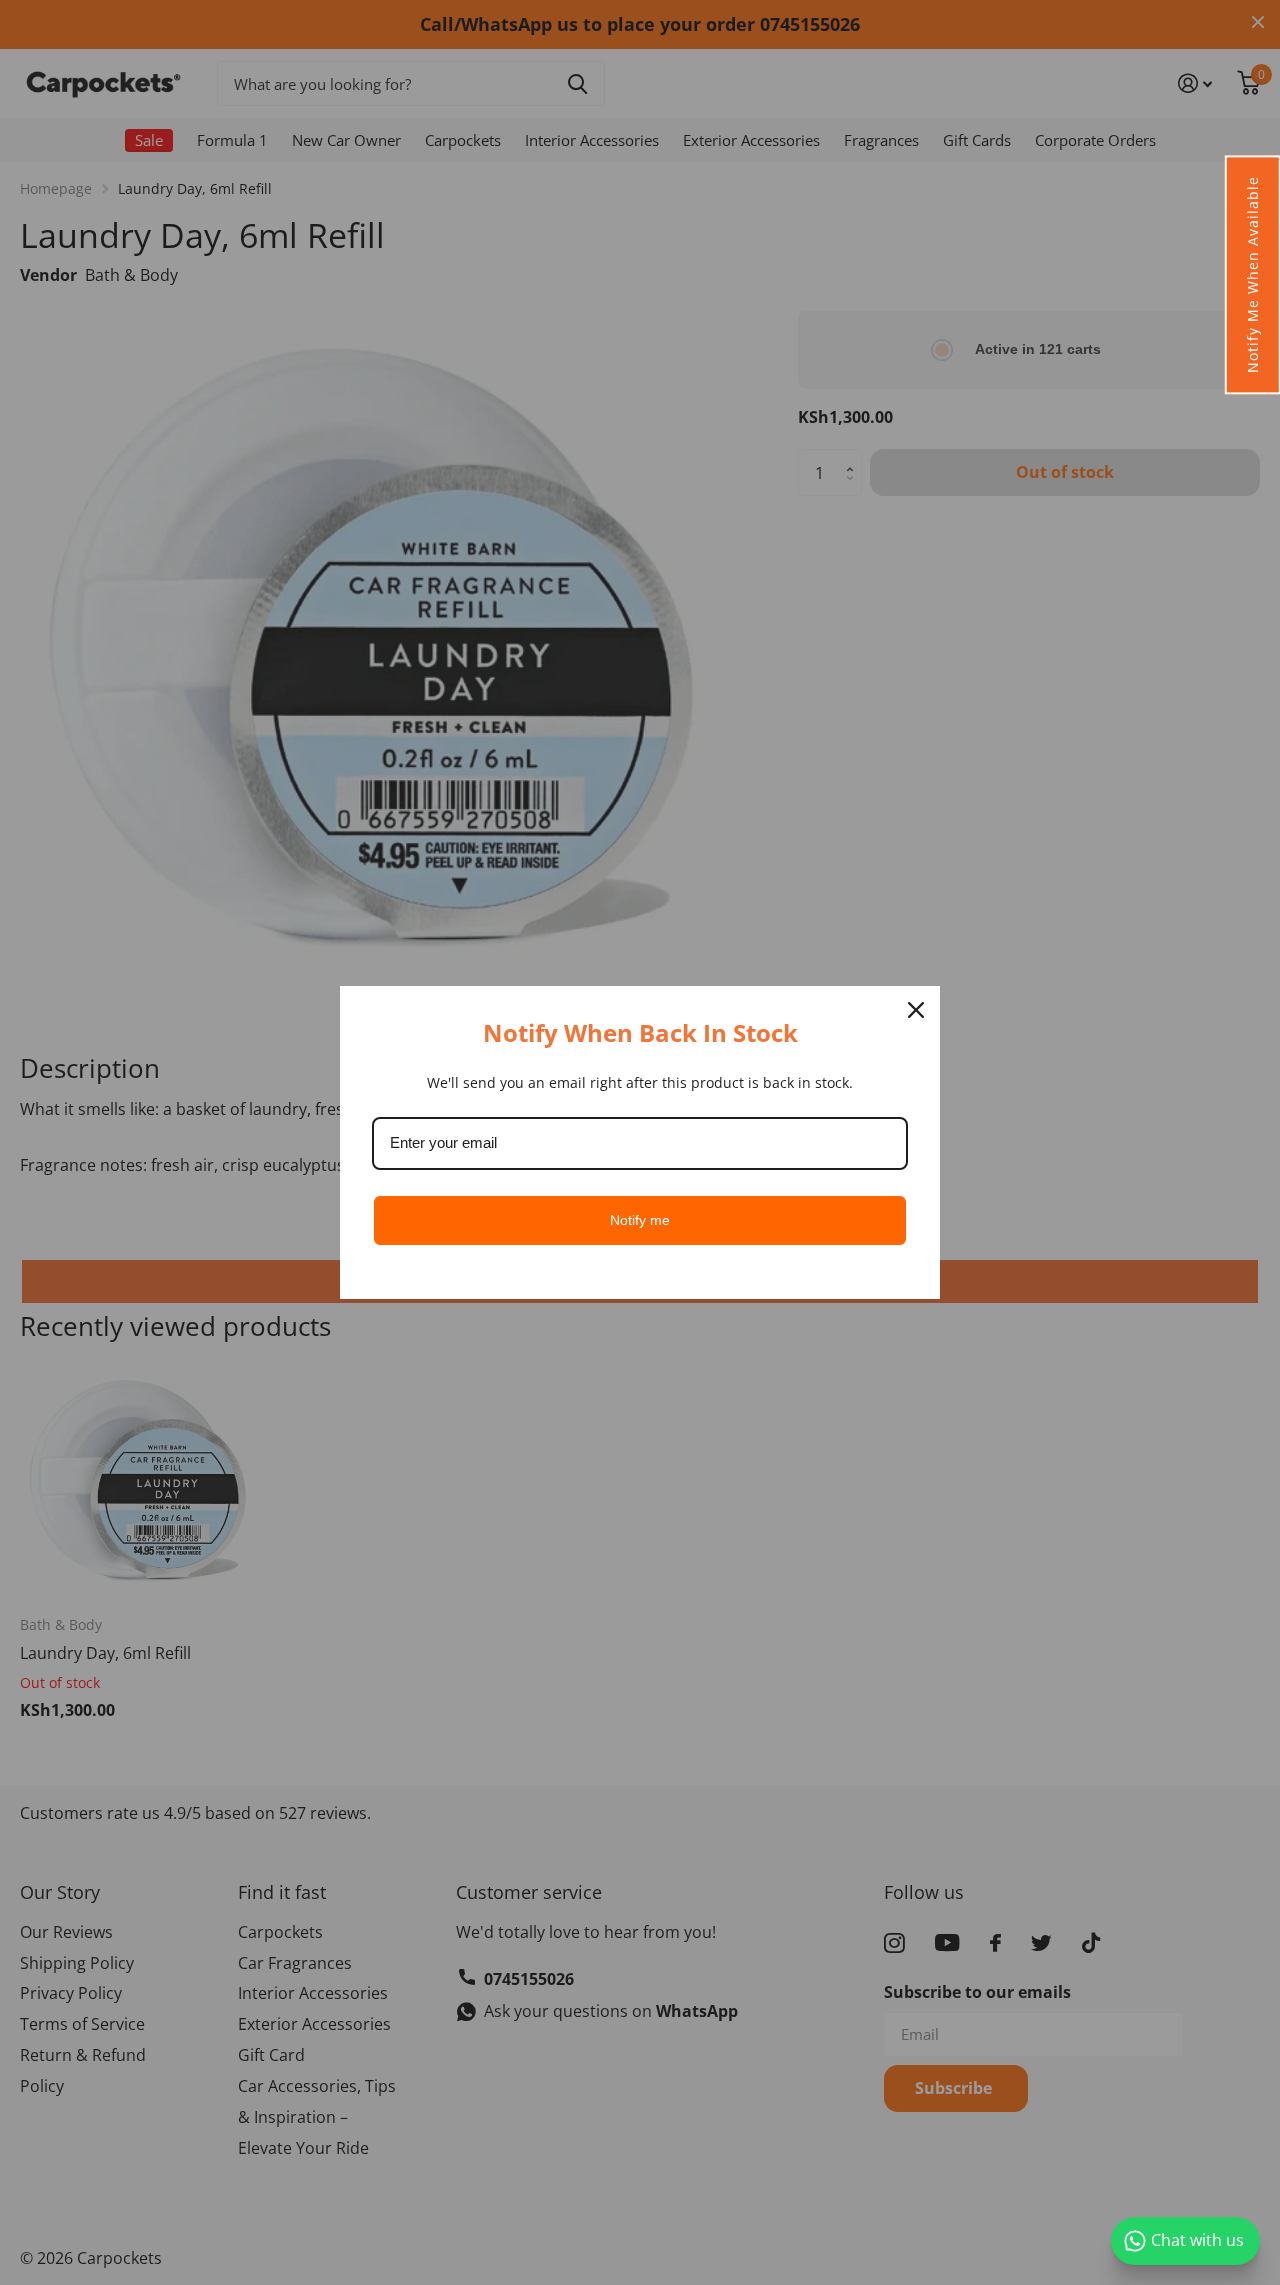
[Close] (916, 1010)
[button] (1252, 274)
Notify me (640, 1220)
